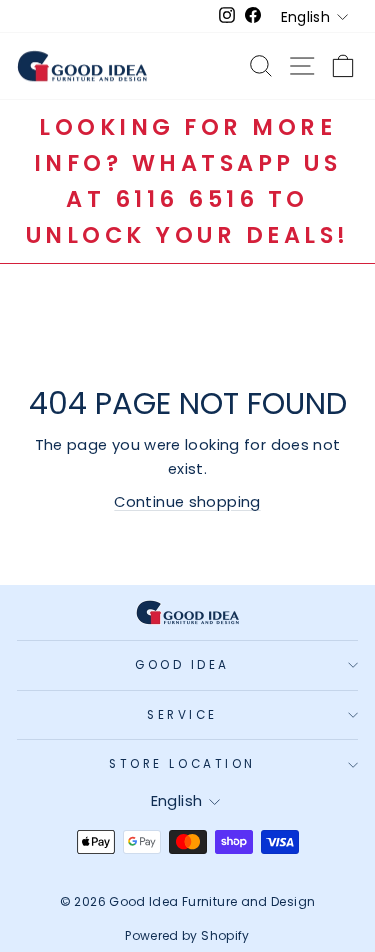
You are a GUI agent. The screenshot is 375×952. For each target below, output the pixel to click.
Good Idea (182, 665)
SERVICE (182, 715)
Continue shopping (187, 502)
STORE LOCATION (182, 764)
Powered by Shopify (187, 935)
